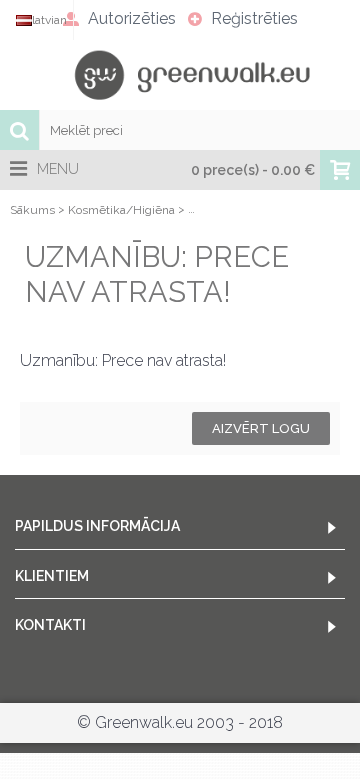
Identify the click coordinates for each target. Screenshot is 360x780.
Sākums (32, 210)
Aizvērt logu (261, 428)
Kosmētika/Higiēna (121, 210)
